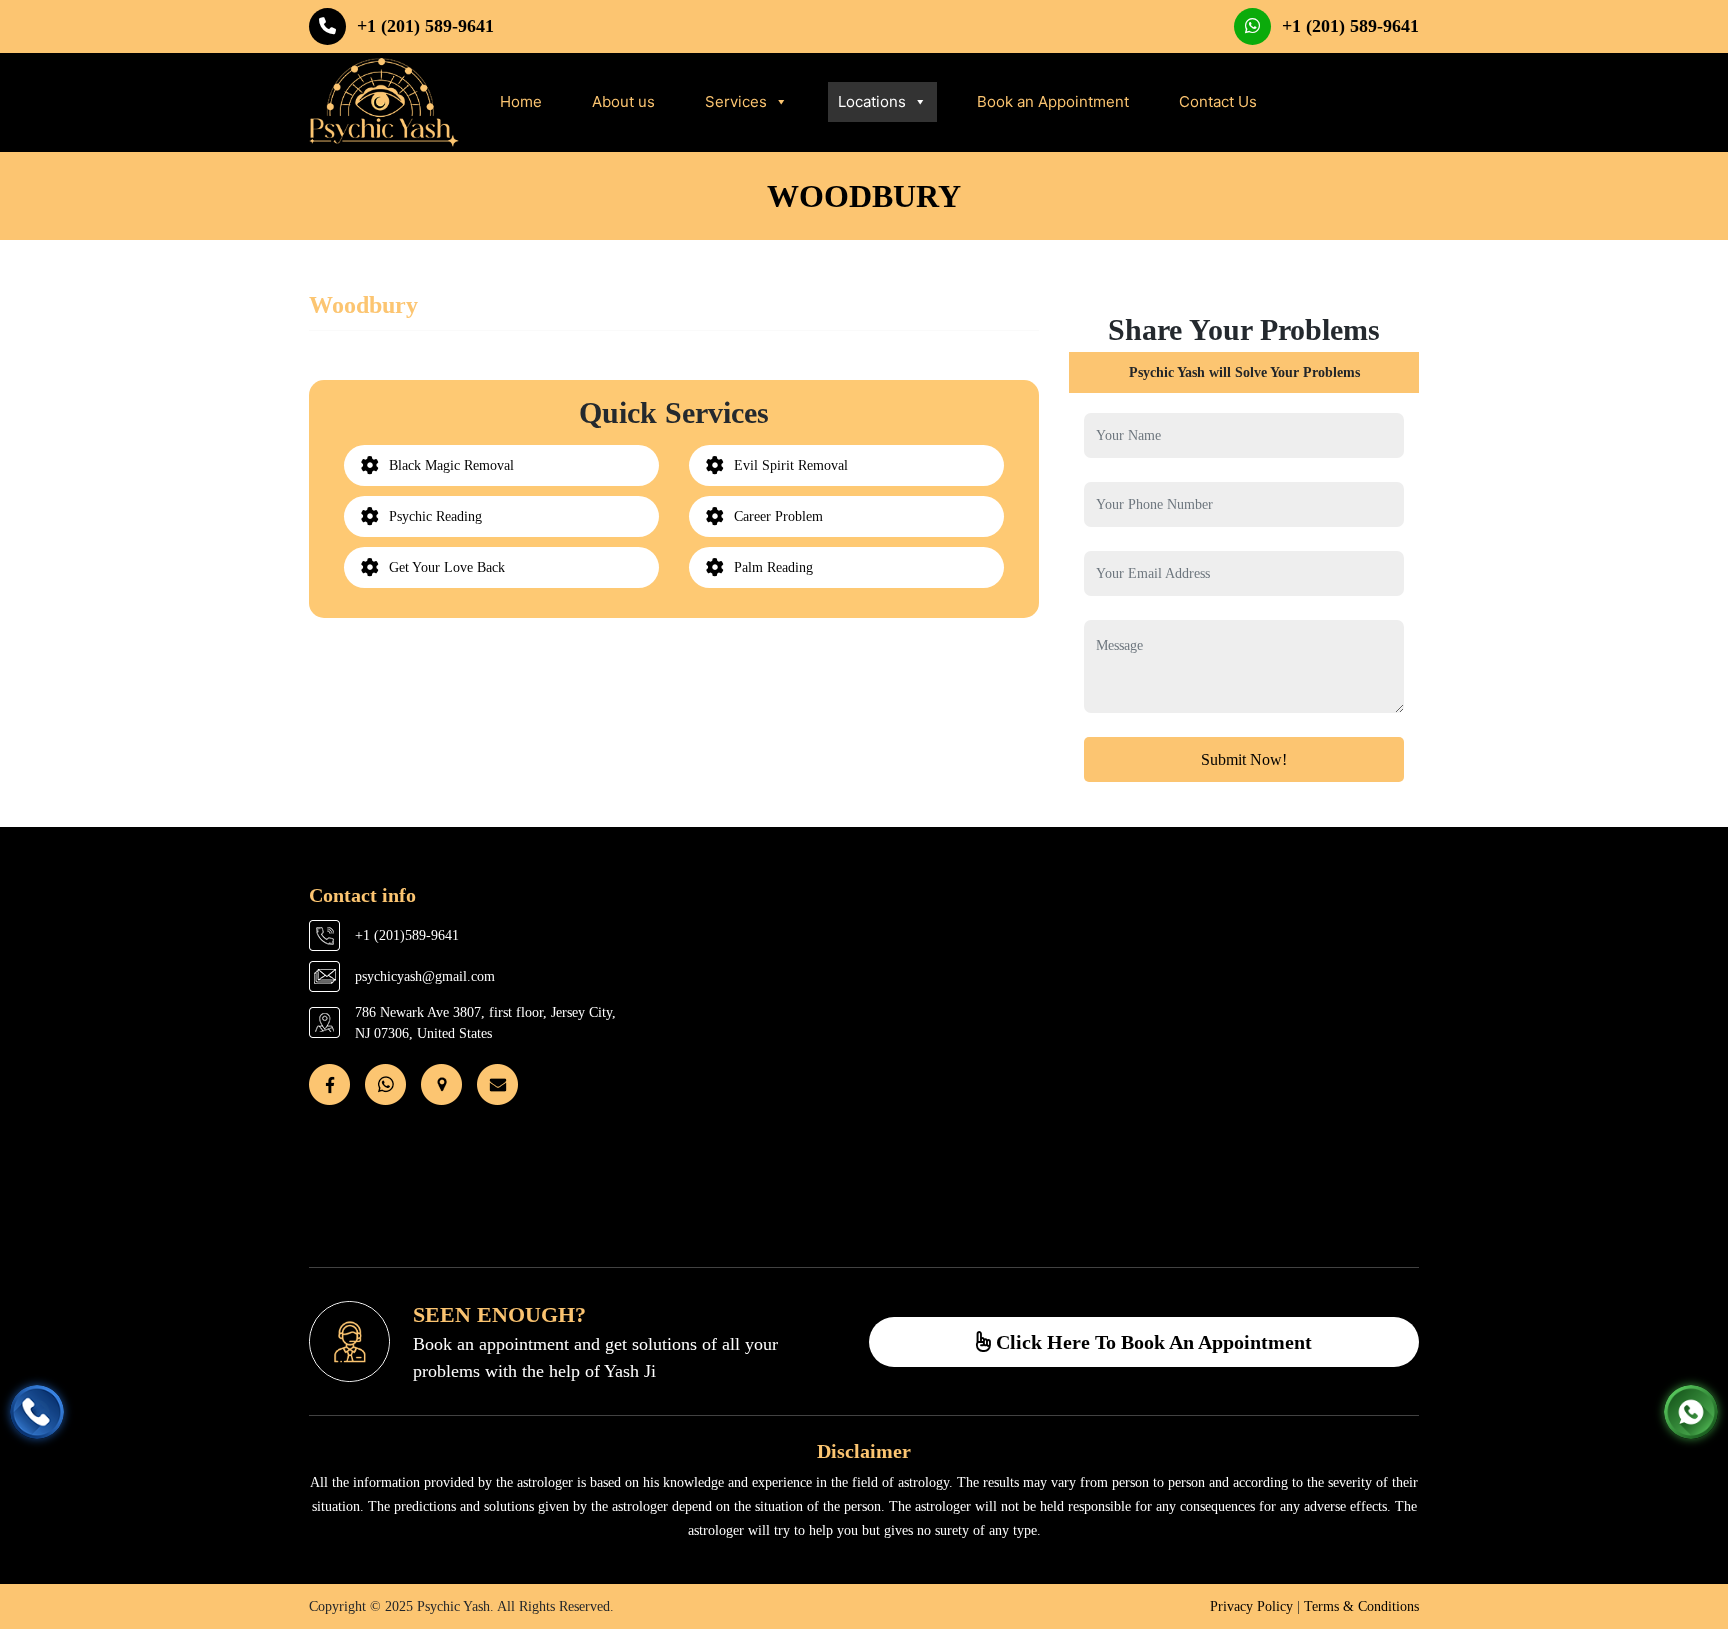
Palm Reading (773, 567)
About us (623, 101)
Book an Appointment (1053, 101)
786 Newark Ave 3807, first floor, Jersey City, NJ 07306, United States (485, 1023)
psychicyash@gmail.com (425, 976)
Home (521, 101)
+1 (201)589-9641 (407, 935)
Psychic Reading (435, 516)
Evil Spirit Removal (791, 465)
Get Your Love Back (447, 567)
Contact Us (1218, 101)
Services (736, 101)
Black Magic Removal (451, 465)
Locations (872, 101)
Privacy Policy (1251, 1606)
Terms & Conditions (1361, 1606)
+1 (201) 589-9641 (425, 26)
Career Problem (778, 516)
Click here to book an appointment (1151, 1342)
